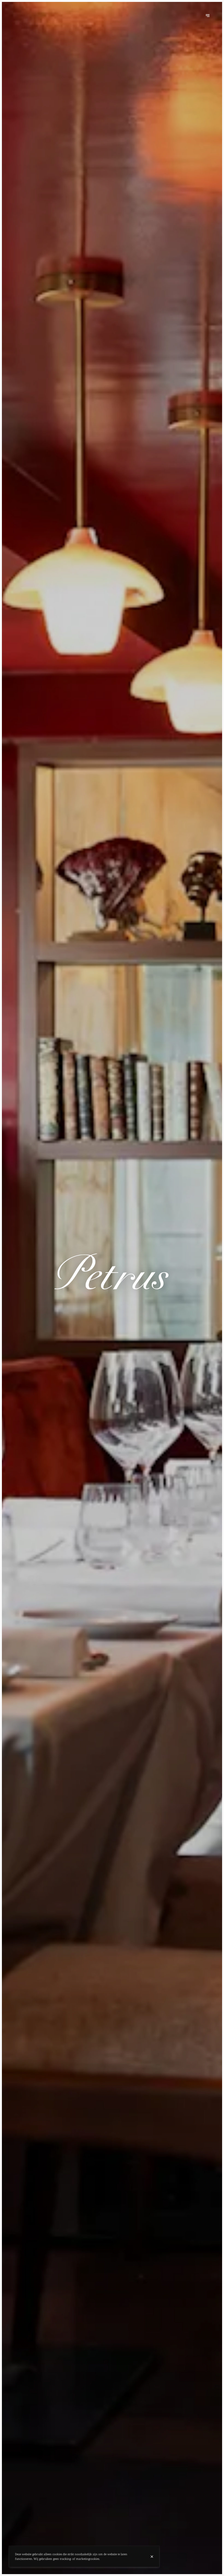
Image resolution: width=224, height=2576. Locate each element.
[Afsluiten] (152, 2557)
